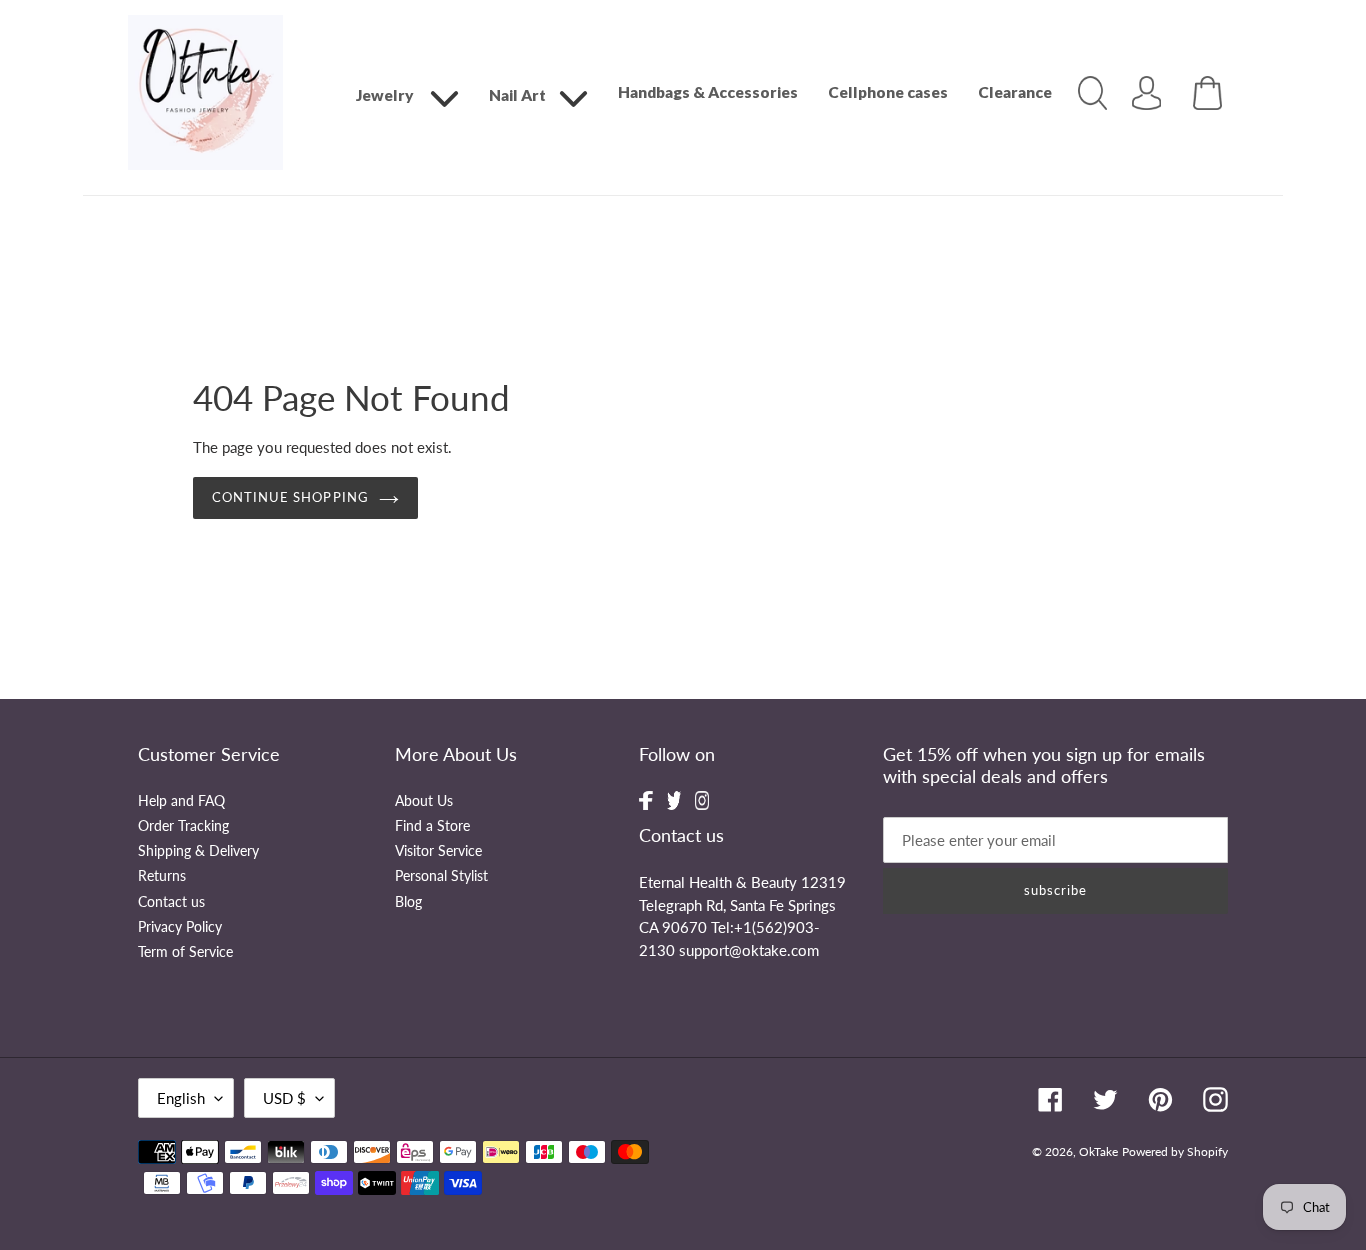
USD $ (284, 1098)
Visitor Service (438, 851)
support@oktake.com (749, 950)
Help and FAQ (181, 801)
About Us (424, 801)
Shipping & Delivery (198, 851)
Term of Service (185, 952)
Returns (162, 876)
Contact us (171, 902)
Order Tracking (183, 826)
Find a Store (432, 826)
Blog (408, 902)
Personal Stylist (441, 876)
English (181, 1098)
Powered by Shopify (1175, 1151)
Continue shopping (290, 497)
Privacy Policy (180, 927)
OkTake (1098, 1151)
